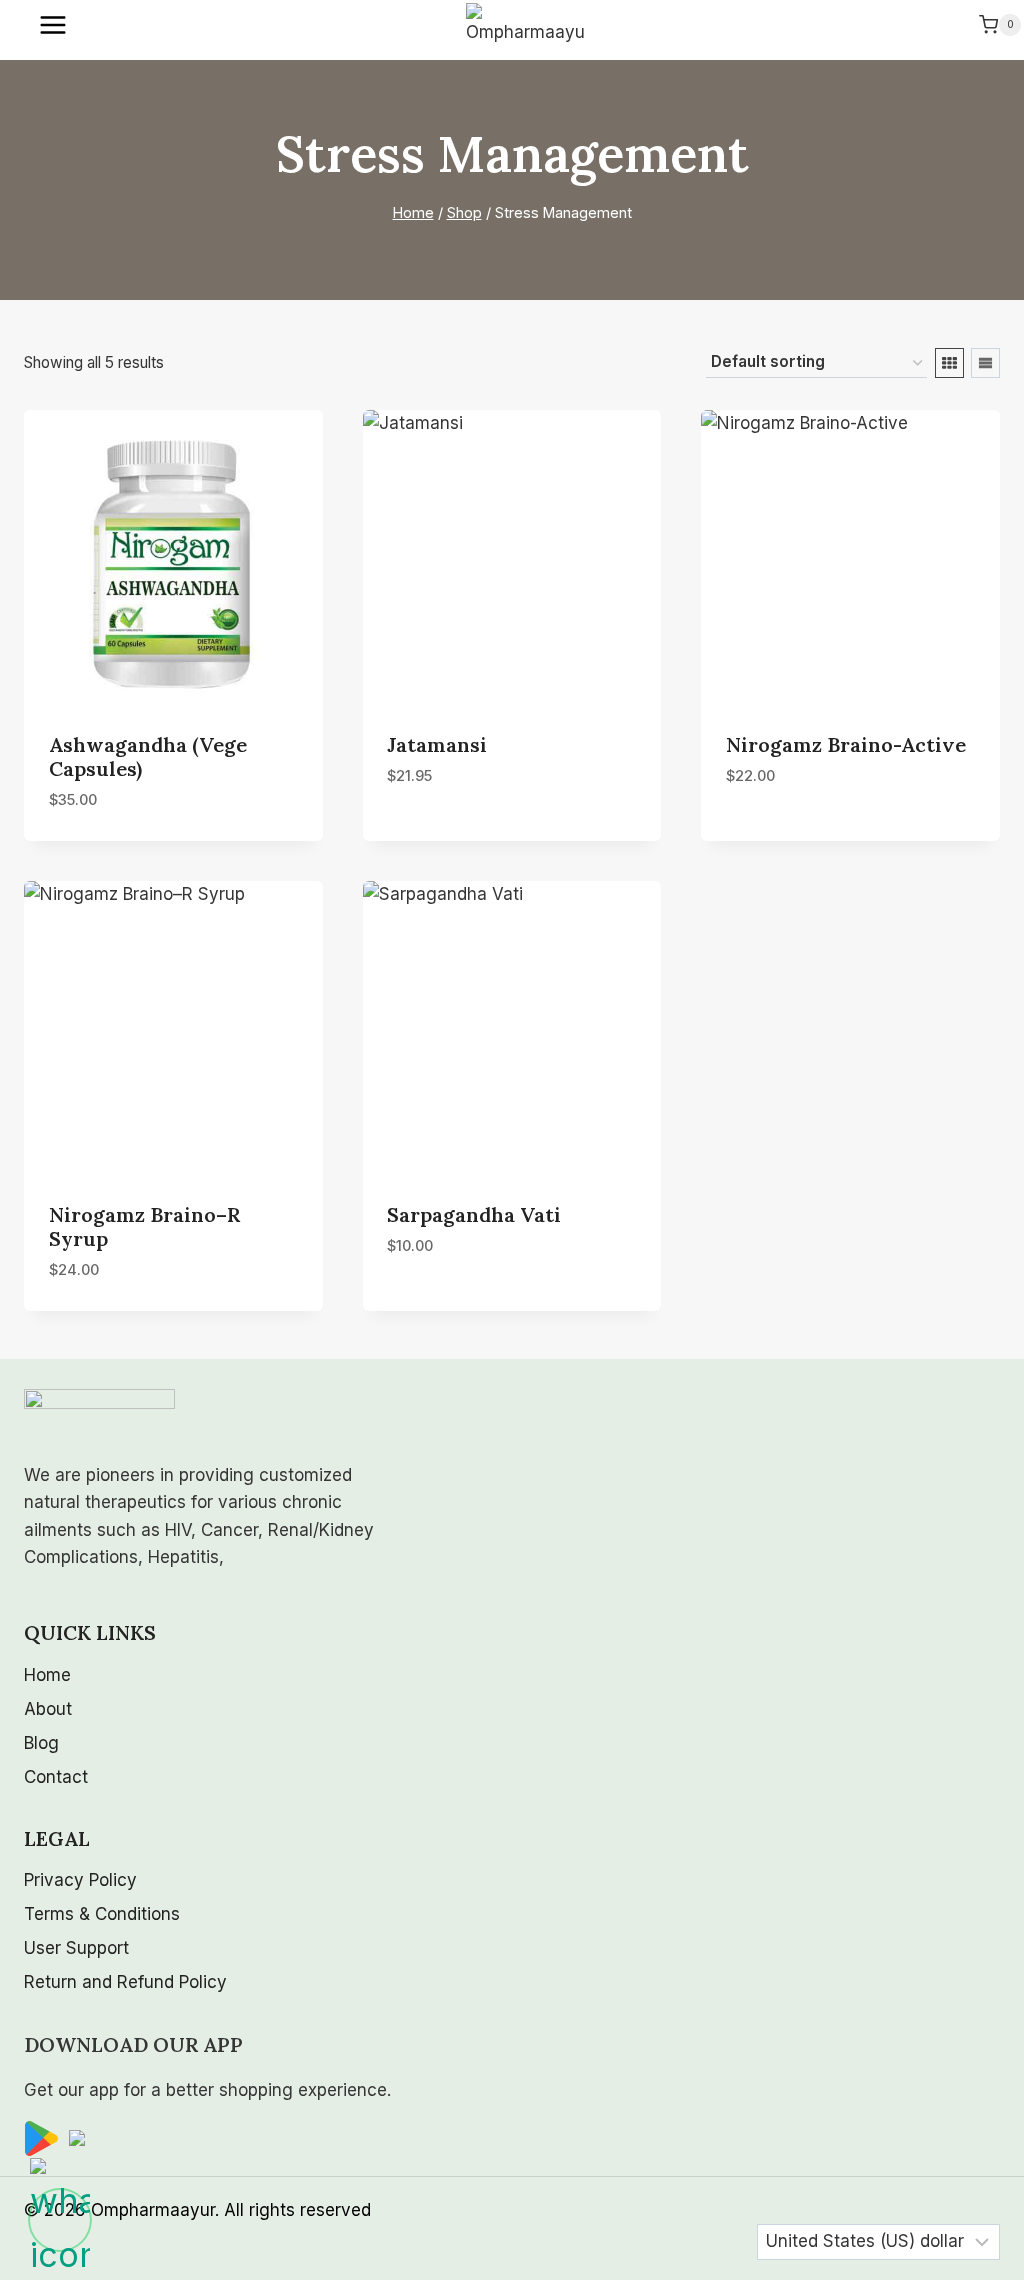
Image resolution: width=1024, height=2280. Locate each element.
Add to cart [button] (437, 836)
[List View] (985, 363)
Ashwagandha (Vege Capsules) (148, 756)
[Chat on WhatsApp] (60, 2220)
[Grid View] (949, 363)
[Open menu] (55, 24)
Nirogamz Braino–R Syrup (144, 1226)
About (48, 1709)
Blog (41, 1743)
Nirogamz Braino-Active (846, 744)
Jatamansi (437, 744)
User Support (76, 1948)
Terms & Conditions (102, 1914)
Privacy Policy (80, 1880)
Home (47, 1675)
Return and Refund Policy (125, 1982)
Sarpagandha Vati (474, 1214)
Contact (56, 1777)
